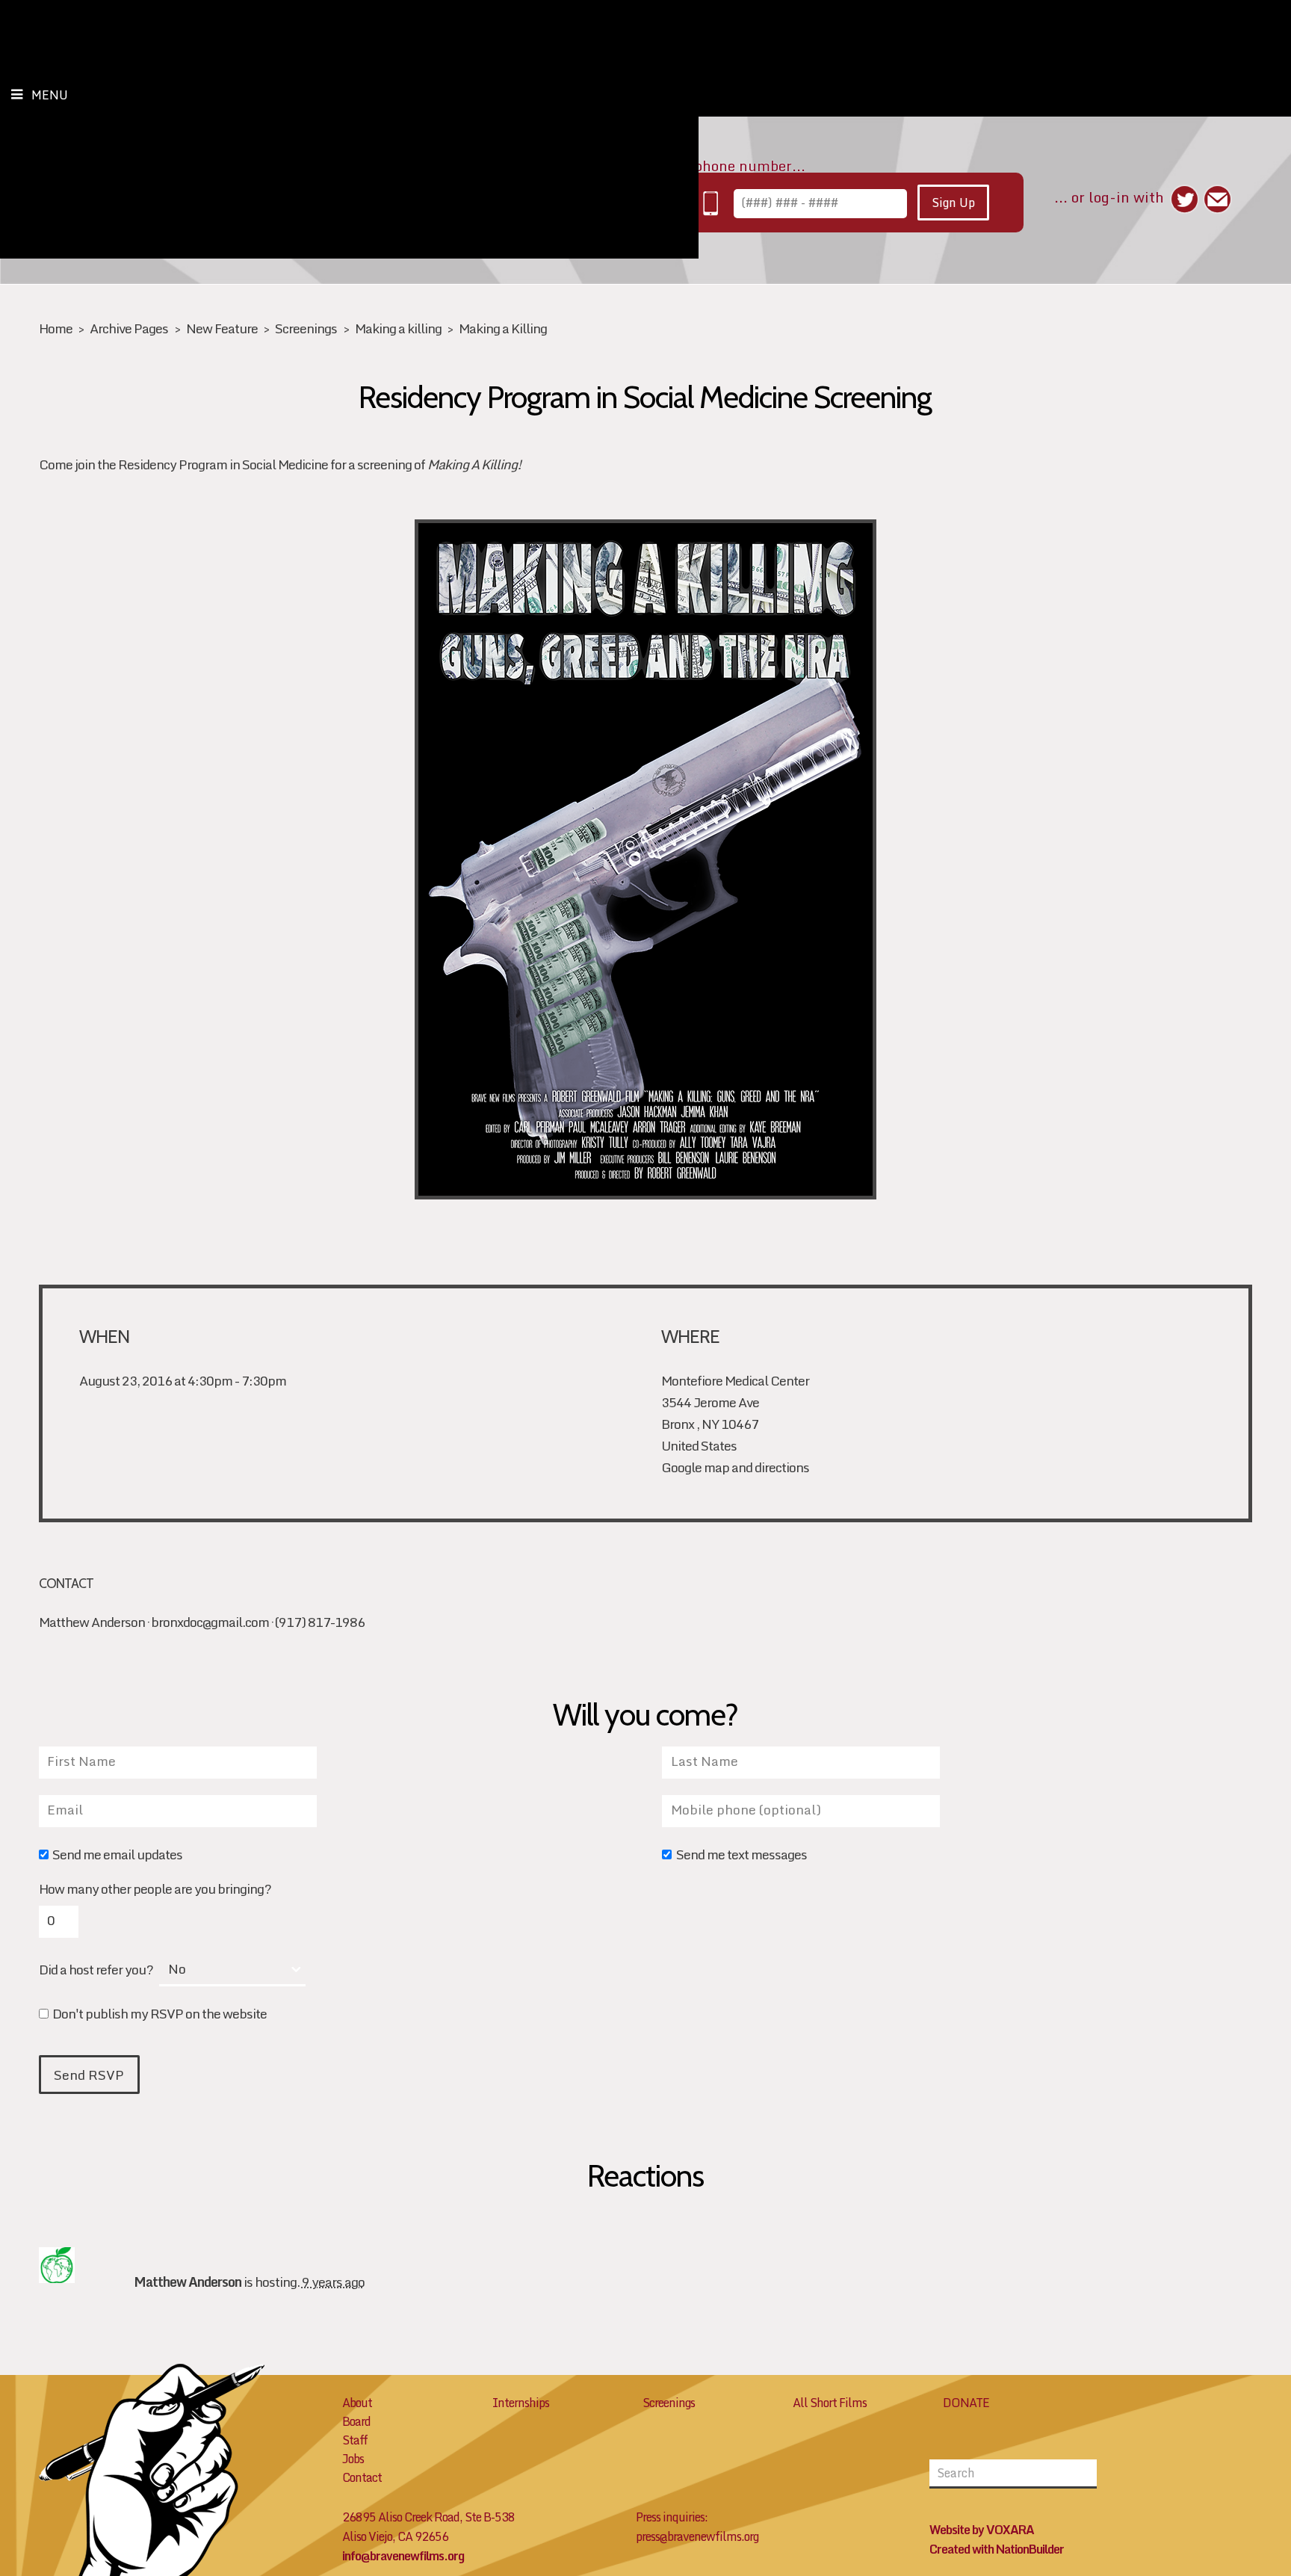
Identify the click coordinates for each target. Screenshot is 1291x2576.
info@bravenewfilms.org (403, 2556)
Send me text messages (741, 1856)
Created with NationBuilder (997, 2549)
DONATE (966, 2403)
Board (356, 2421)
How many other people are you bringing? (155, 1889)
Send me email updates (117, 1856)
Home (56, 328)
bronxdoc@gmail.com (210, 1622)
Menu (50, 95)
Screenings (306, 328)
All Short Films (830, 2403)
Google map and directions (735, 1467)
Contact (362, 2477)
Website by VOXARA (982, 2530)
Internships (521, 2403)
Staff (355, 2440)
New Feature (222, 328)
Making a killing (398, 328)
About (357, 2403)
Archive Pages (129, 328)
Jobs (353, 2459)
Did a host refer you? (96, 1970)
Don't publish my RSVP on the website (160, 2015)
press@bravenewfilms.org (697, 2536)
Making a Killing (503, 328)
